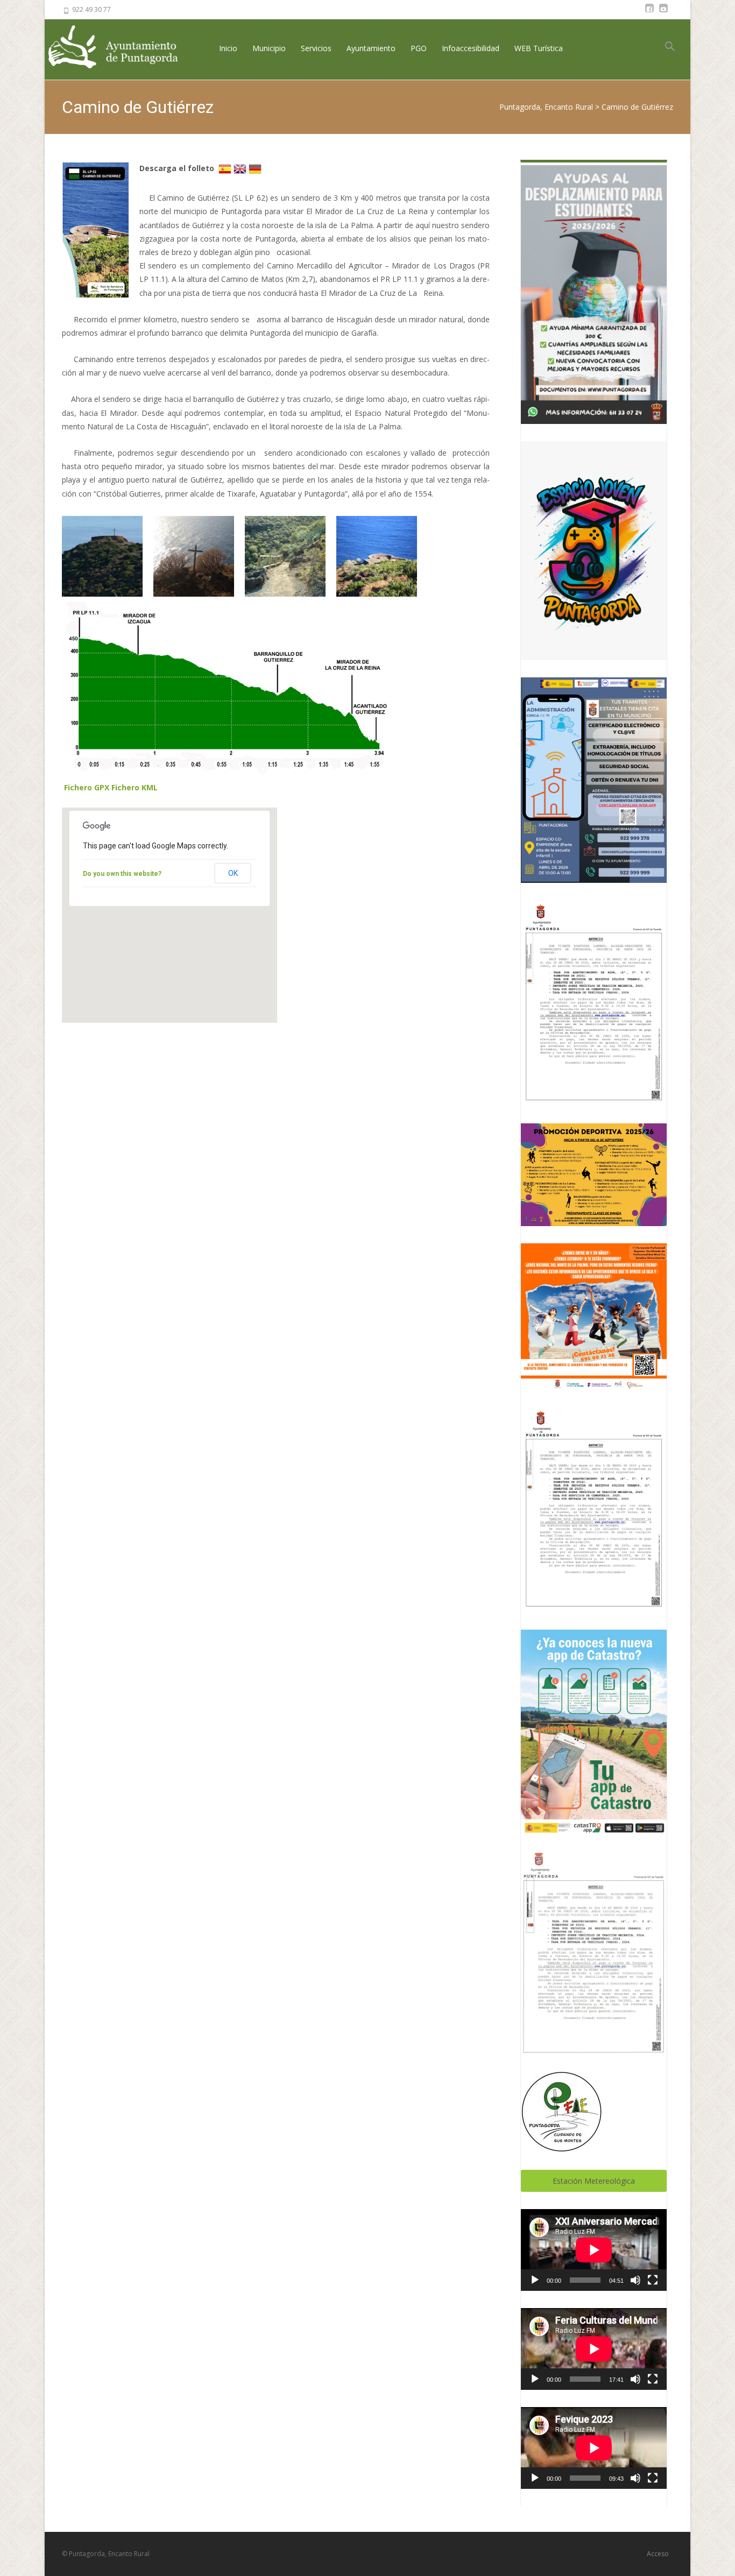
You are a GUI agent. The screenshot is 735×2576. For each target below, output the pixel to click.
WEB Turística (539, 48)
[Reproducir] (535, 2280)
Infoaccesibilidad (471, 48)
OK (233, 873)
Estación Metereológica (594, 2181)
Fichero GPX (87, 787)
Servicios (316, 48)
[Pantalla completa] (653, 2280)
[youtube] (663, 13)
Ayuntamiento (371, 48)
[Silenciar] (635, 2280)
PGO (419, 48)
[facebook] (649, 13)
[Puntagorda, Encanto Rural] (122, 48)
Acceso (658, 2554)
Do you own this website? (122, 874)
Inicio (228, 48)
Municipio (269, 48)
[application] (594, 2250)
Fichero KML (135, 787)
